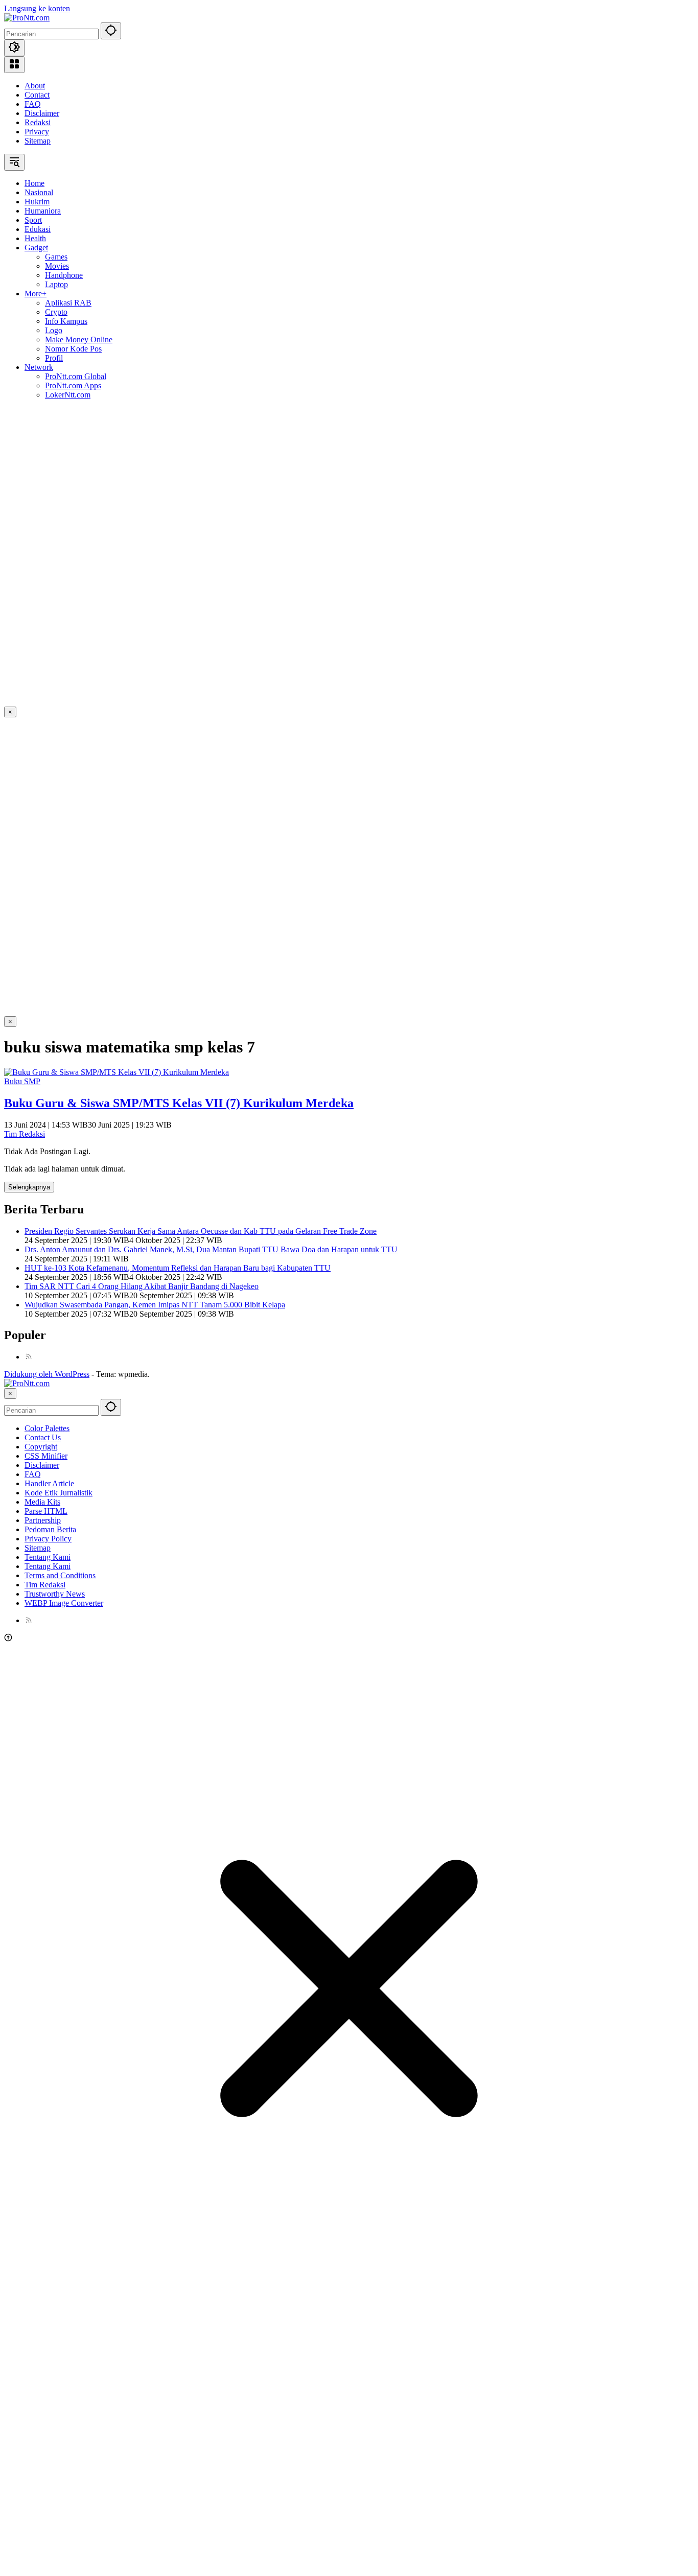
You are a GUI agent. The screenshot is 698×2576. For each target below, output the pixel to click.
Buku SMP (22, 1081)
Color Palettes (47, 1428)
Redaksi (38, 122)
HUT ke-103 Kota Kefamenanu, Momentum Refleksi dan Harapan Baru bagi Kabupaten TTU (178, 1268)
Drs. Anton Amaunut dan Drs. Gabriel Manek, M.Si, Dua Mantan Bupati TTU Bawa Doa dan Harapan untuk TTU (211, 1249)
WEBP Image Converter (64, 1603)
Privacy (37, 132)
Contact (37, 95)
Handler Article (49, 1483)
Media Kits (42, 1502)
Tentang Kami (48, 1557)
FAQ (33, 104)
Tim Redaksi (25, 1134)
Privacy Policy (48, 1539)
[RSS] (29, 1357)
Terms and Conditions (60, 1575)
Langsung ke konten (37, 8)
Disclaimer (42, 113)
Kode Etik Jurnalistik (59, 1493)
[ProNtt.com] (27, 18)
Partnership (43, 1520)
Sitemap (38, 141)
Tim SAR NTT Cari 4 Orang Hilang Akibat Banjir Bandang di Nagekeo (142, 1286)
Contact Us (43, 1437)
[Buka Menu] (14, 65)
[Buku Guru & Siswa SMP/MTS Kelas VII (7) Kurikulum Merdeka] (117, 1072)
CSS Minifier (46, 1456)
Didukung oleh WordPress (47, 1374)
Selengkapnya (29, 1187)
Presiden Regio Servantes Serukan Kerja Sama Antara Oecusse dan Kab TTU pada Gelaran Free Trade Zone (201, 1231)
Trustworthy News (55, 1594)
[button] (111, 31)
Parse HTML (46, 1511)
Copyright (41, 1447)
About (35, 86)
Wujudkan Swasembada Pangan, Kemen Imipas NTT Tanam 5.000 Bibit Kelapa (155, 1305)
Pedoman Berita (50, 1529)
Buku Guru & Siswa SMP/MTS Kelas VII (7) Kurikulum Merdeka (179, 1103)
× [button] (10, 1394)
